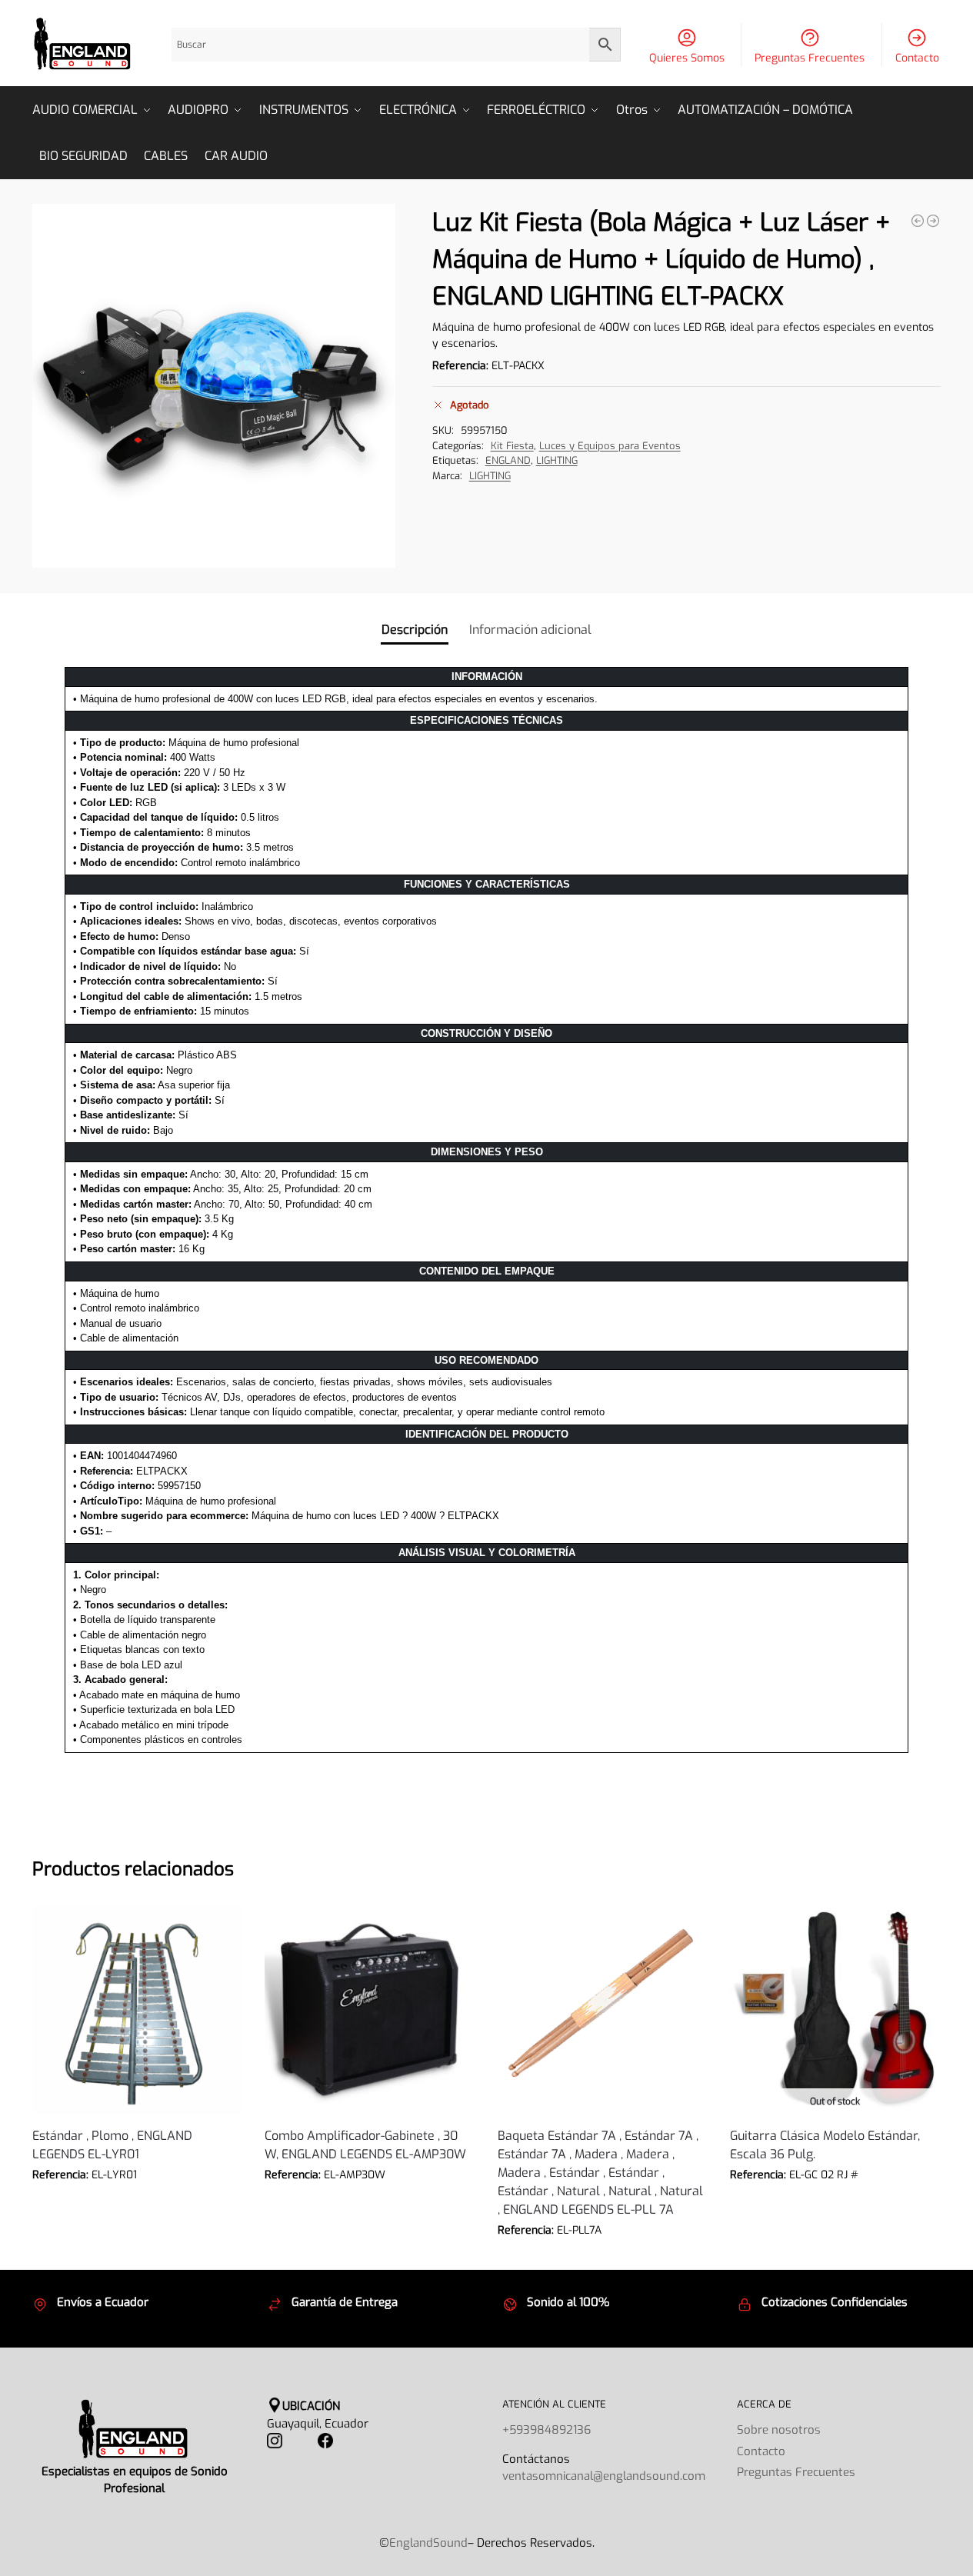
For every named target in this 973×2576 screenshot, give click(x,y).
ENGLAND (508, 460)
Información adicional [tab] (530, 630)
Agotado (835, 2198)
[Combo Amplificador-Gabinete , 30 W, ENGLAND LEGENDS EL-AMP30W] (369, 2009)
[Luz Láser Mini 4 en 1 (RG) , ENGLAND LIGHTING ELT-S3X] (933, 221)
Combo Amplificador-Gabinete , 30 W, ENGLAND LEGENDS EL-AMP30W (365, 2145)
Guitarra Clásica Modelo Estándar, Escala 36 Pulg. (825, 2145)
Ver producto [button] (137, 2198)
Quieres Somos (687, 58)
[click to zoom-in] (214, 386)
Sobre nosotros (779, 2430)
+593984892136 (546, 2430)
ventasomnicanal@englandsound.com (604, 2476)
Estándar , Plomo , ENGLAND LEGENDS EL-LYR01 (112, 2145)
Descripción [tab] (415, 630)
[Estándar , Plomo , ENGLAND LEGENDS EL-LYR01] (137, 2009)
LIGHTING (557, 460)
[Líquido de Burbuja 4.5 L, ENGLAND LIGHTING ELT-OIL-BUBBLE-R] (918, 221)
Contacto (917, 58)
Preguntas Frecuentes (810, 58)
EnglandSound (428, 2543)
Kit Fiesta (512, 446)
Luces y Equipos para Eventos (610, 446)
